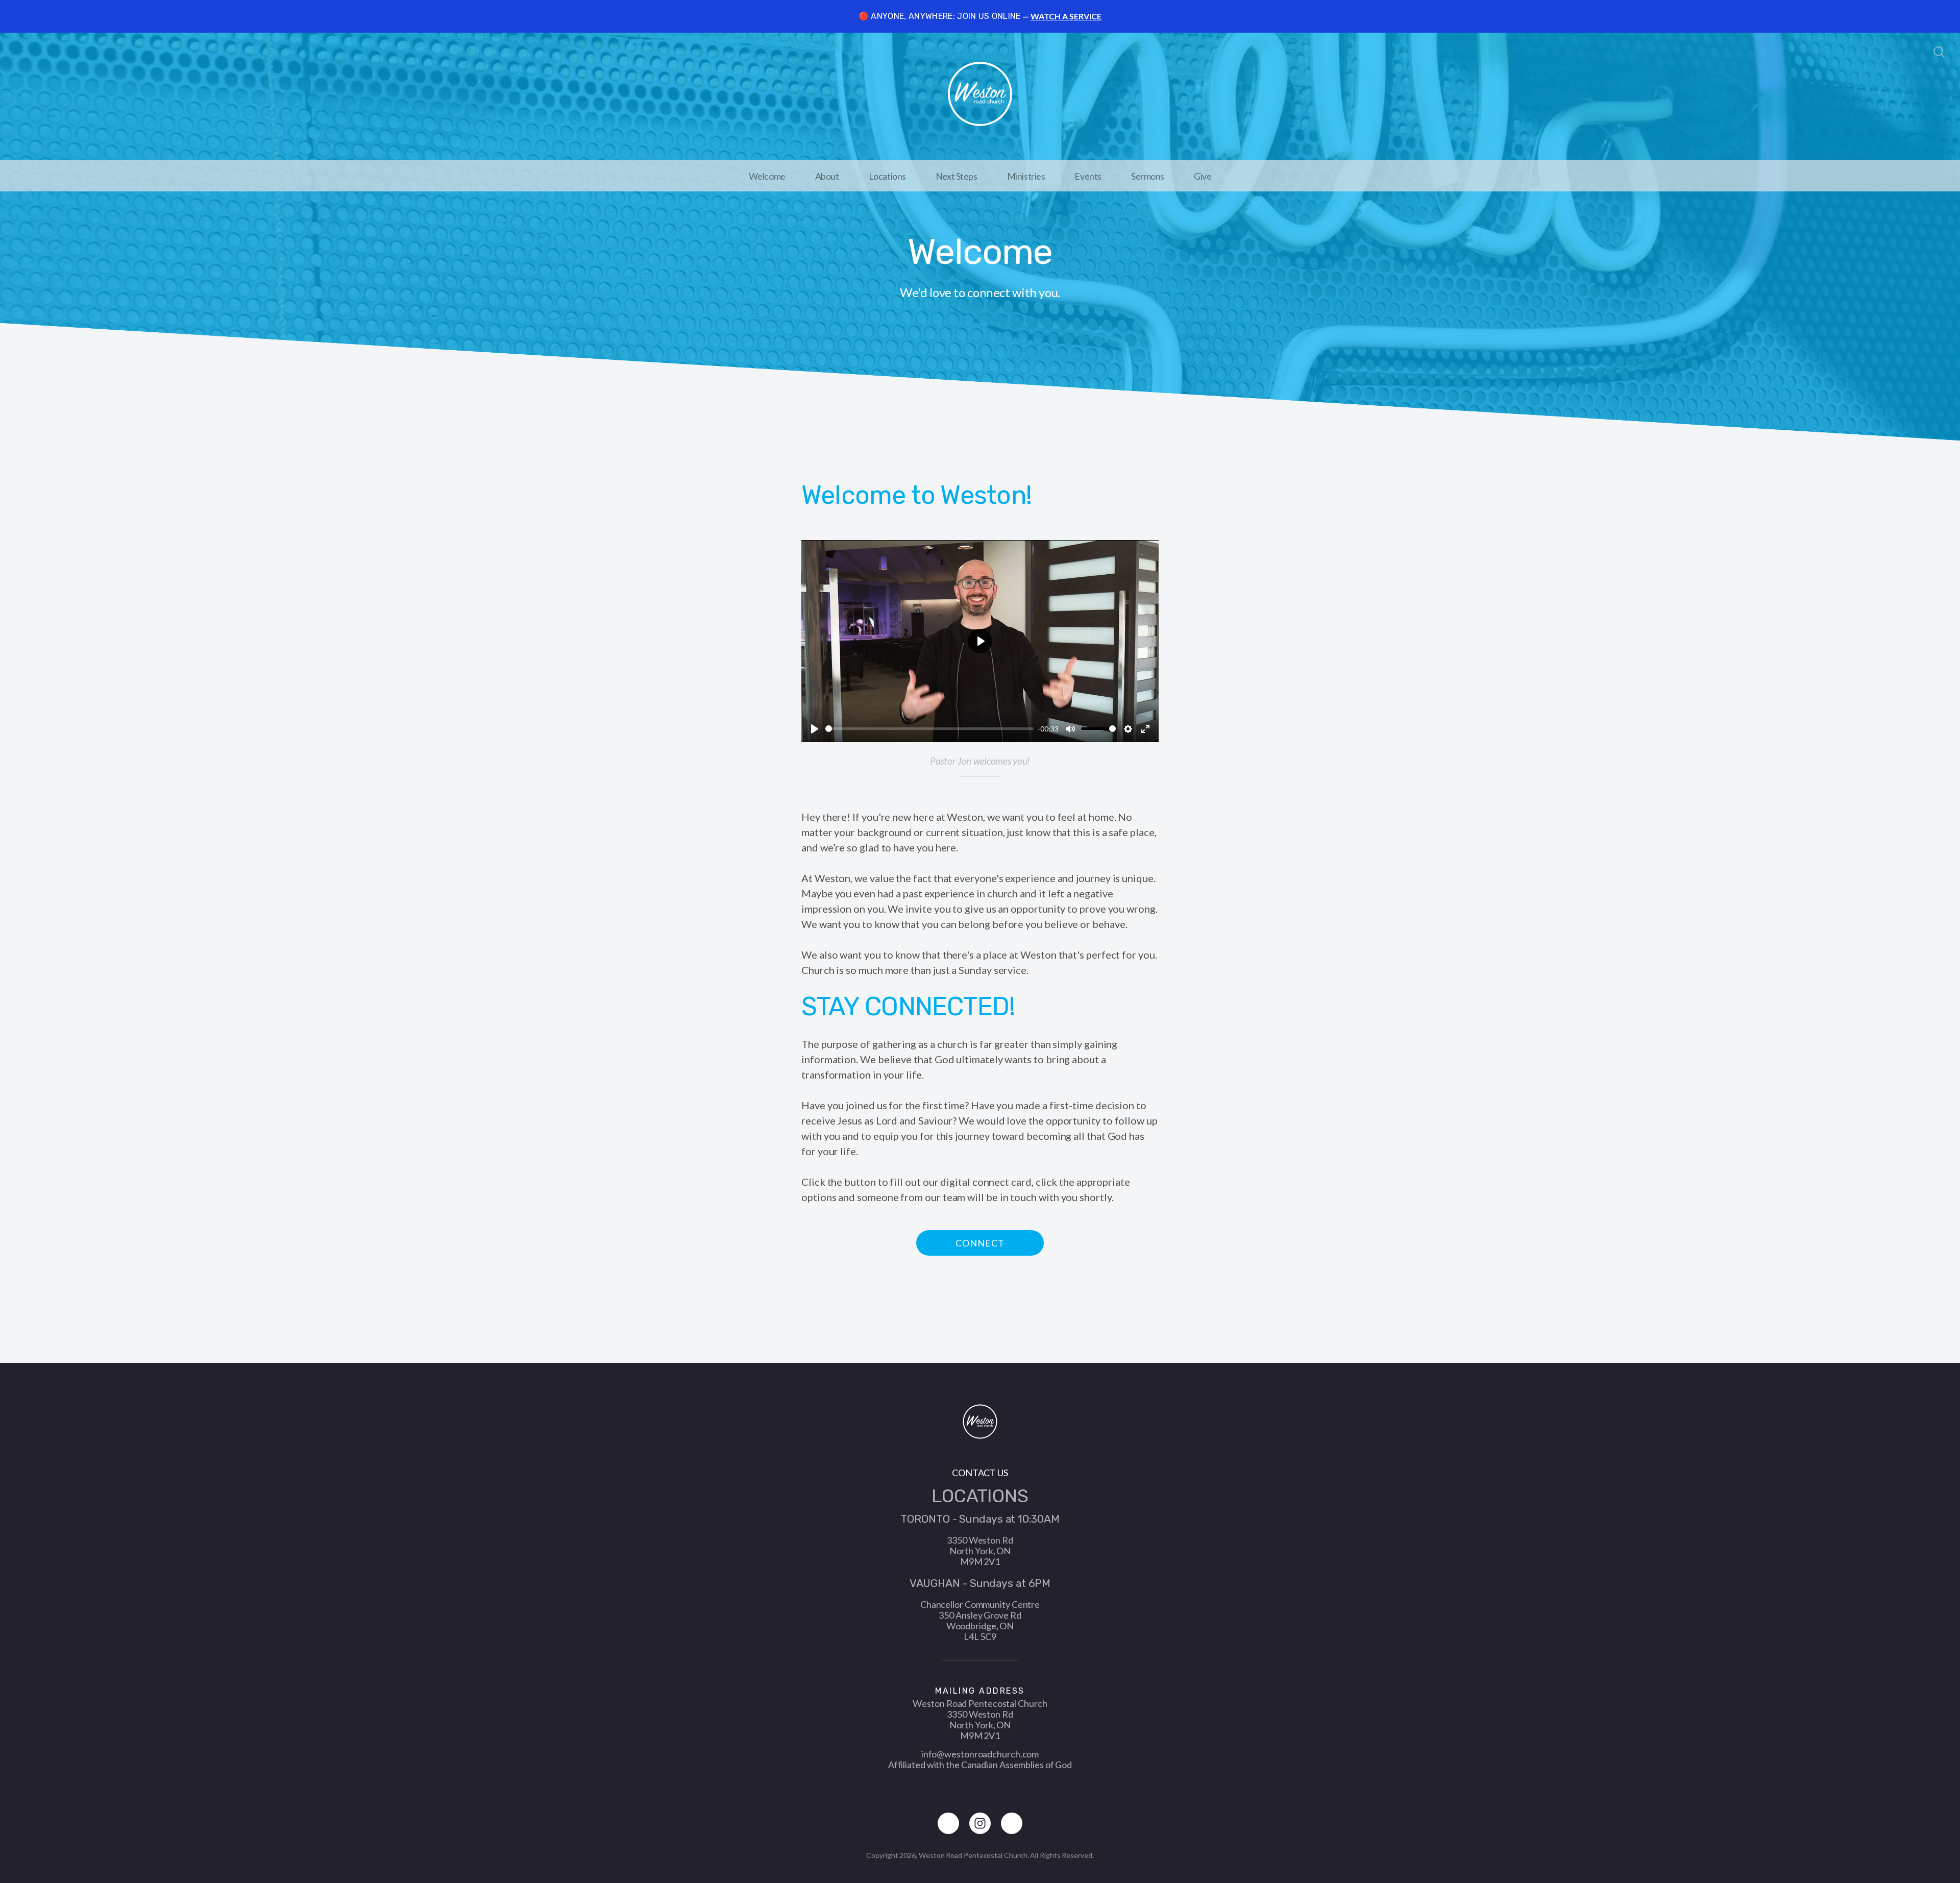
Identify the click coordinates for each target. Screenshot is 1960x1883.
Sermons (1148, 176)
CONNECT (980, 1243)
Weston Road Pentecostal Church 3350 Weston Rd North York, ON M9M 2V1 (980, 1719)
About (827, 176)
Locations (887, 176)
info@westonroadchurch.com (980, 1754)
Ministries (1026, 176)
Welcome (767, 176)
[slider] (929, 729)
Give (1203, 176)
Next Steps (957, 176)
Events (1088, 176)
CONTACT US (980, 1473)
